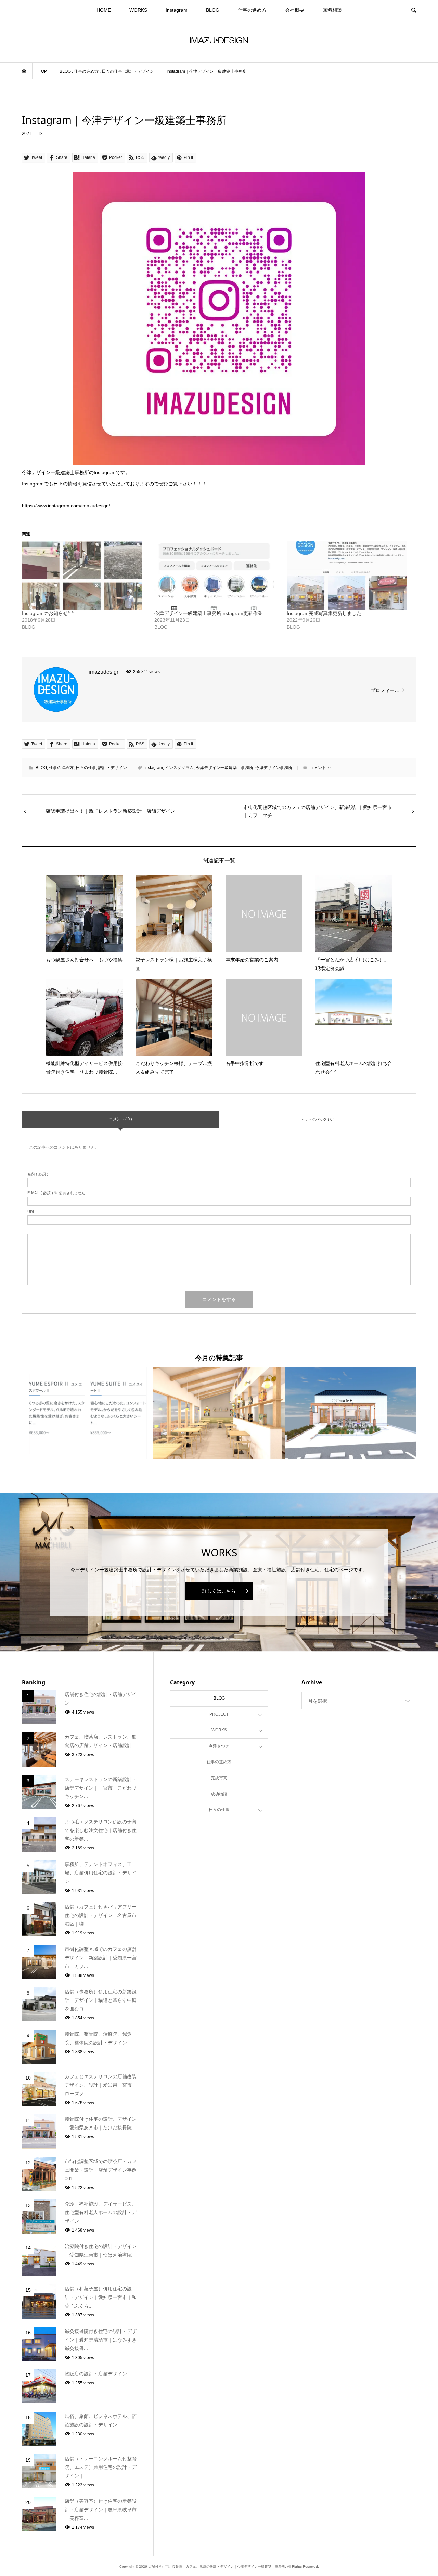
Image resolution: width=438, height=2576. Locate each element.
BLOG (213, 10)
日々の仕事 (86, 768)
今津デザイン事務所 (274, 768)
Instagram (177, 10)
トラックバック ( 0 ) (318, 1119)
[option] (88, 1413)
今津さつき (219, 1746)
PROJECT (219, 1714)
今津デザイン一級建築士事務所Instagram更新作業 (208, 613)
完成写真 (219, 1778)
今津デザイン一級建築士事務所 (224, 768)
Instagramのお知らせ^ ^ (48, 613)
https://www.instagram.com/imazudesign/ (66, 506)
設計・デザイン (113, 768)
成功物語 (219, 1794)
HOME (104, 10)
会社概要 (295, 10)
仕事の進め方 (252, 10)
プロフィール (385, 690)
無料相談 (332, 10)
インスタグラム (179, 768)
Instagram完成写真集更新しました (324, 613)
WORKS (138, 10)
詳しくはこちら (219, 1591)
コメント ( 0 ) (121, 1119)
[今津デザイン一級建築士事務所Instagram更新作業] (217, 576)
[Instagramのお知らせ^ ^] (85, 576)
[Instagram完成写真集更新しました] (350, 576)
